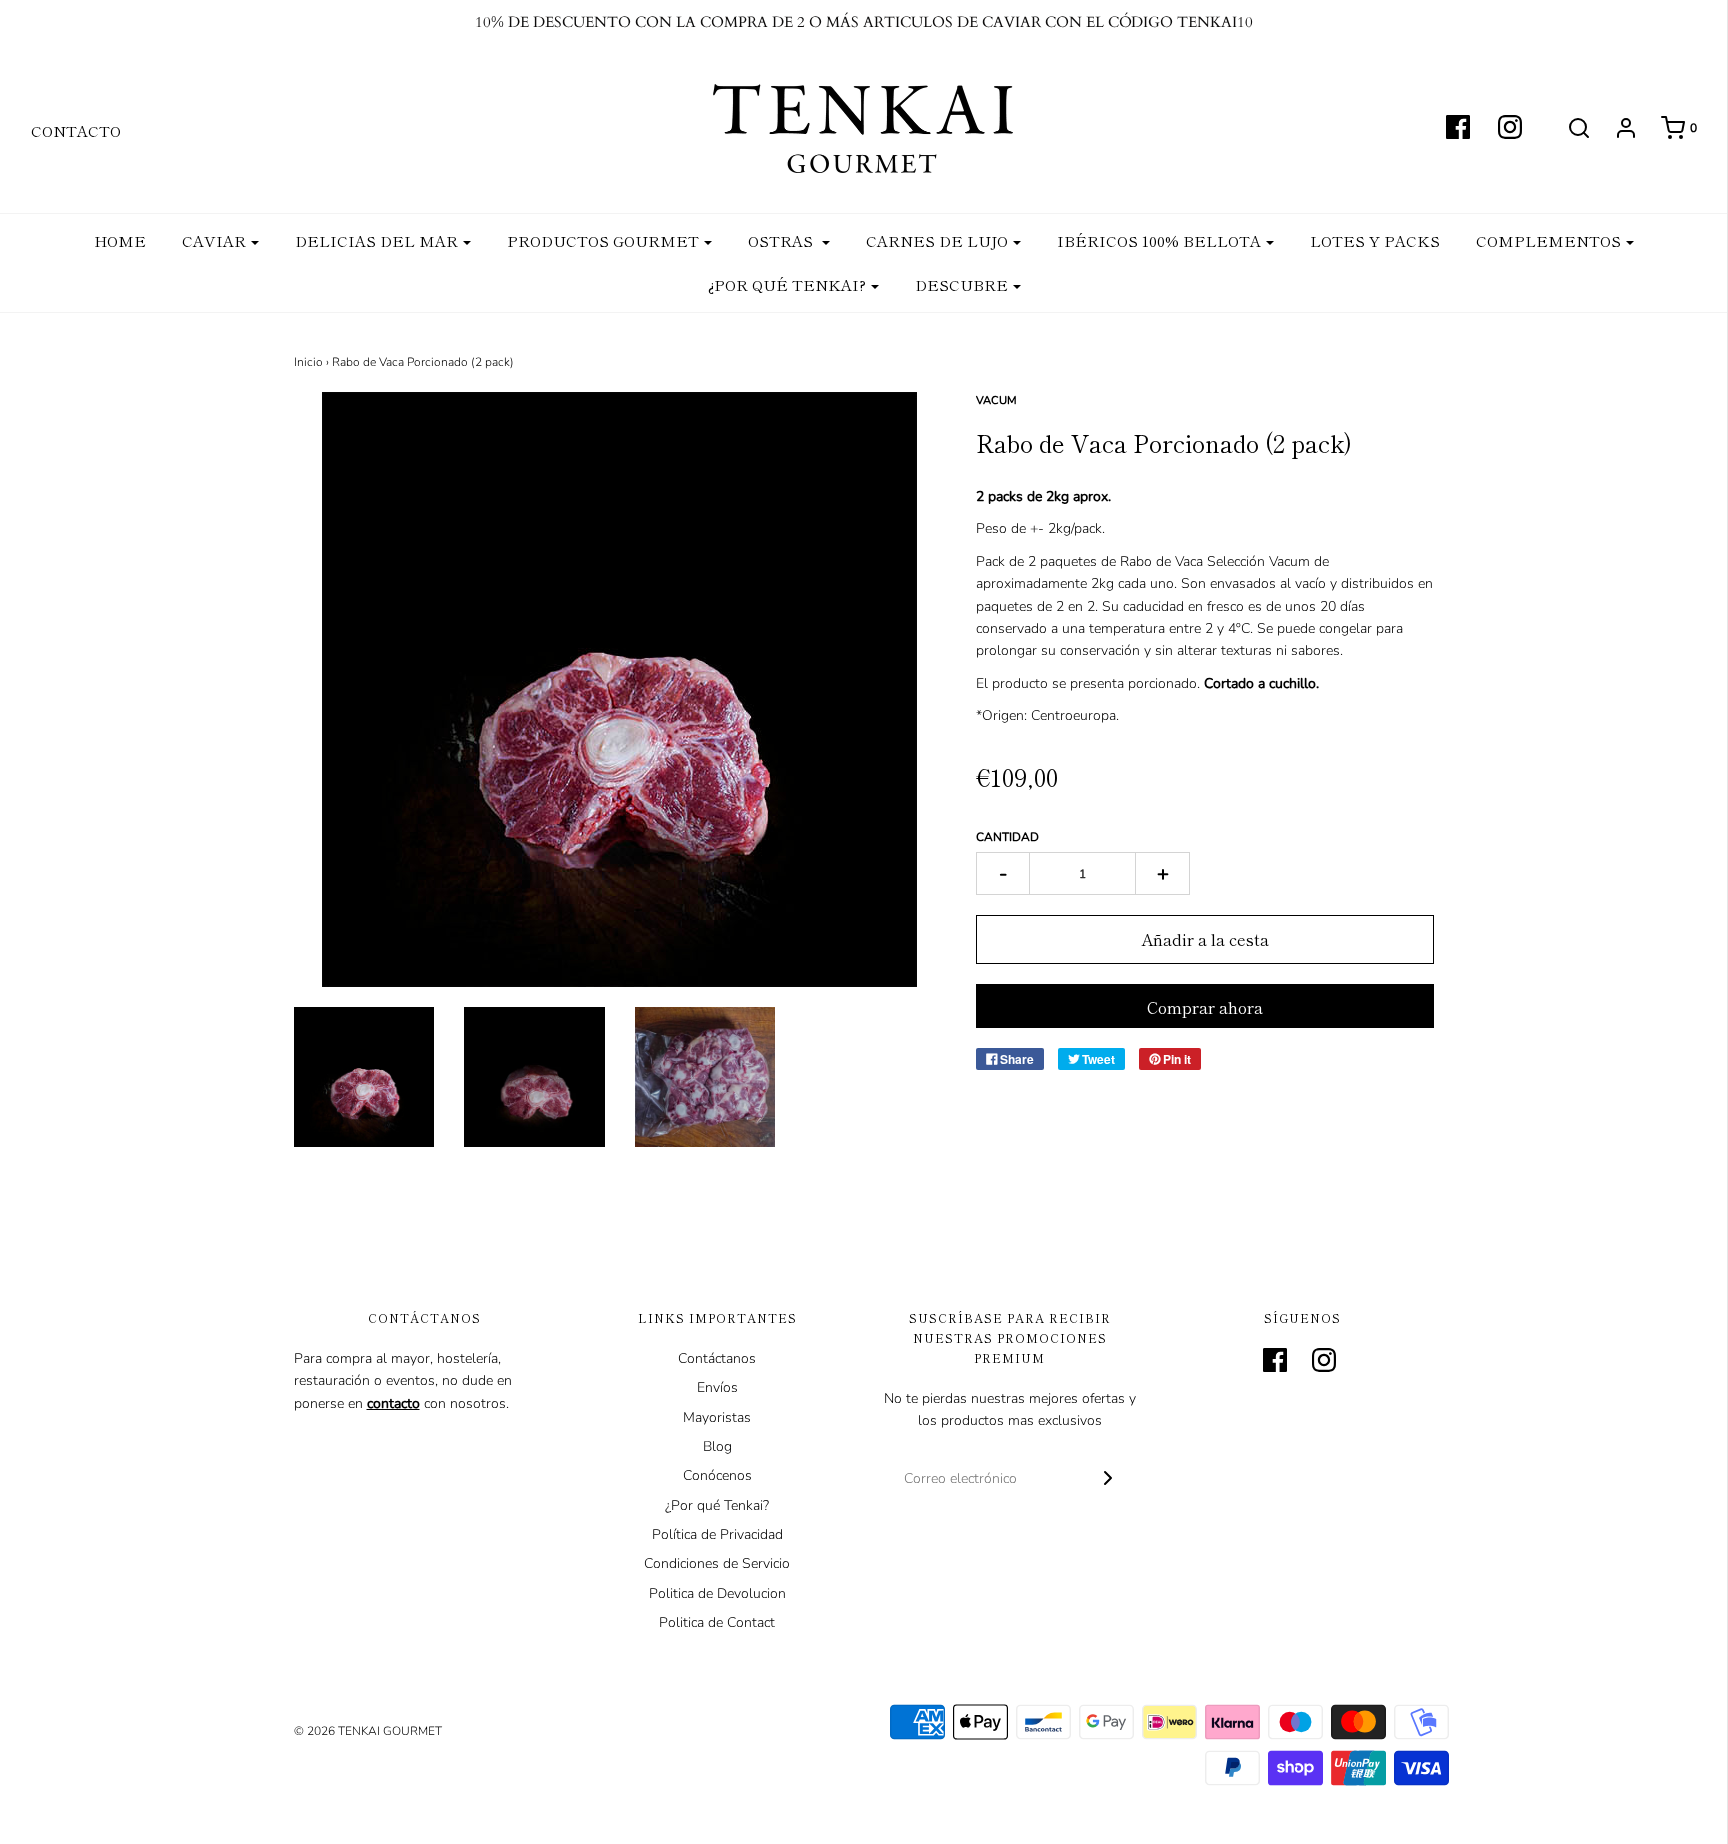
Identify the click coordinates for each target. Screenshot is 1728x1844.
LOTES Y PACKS (1375, 240)
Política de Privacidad (717, 1534)
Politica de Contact (717, 1622)
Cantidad (1007, 837)
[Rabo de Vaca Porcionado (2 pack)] (364, 1077)
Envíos (717, 1387)
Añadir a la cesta (1205, 939)
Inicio (308, 362)
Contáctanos (717, 1358)
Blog (717, 1446)
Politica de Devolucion (717, 1593)
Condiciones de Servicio (717, 1563)
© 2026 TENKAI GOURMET (368, 1731)
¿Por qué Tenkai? (717, 1505)
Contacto (76, 130)
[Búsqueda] (1569, 128)
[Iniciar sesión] (1616, 128)
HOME (120, 240)
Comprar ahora (1205, 1007)
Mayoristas (717, 1417)
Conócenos (717, 1475)
